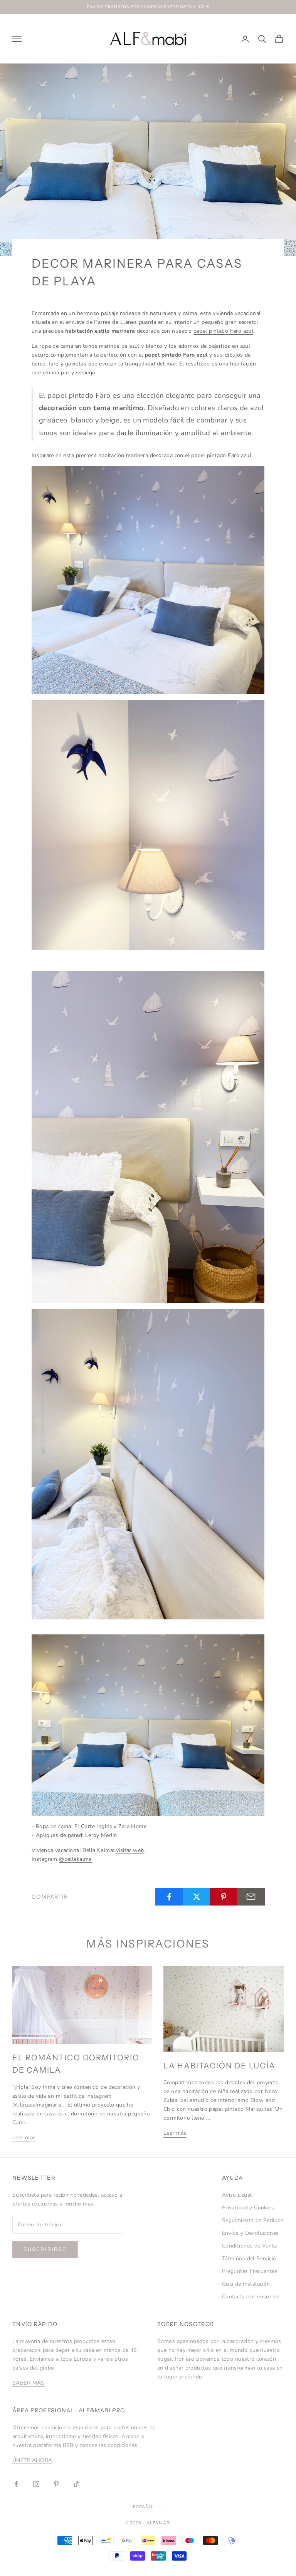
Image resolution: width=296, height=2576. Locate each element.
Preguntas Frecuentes (250, 2271)
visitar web (130, 1850)
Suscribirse (45, 2249)
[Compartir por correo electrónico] (251, 1897)
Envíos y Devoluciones (251, 2233)
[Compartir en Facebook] (169, 1897)
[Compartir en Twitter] (197, 1897)
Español (144, 2507)
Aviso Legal (237, 2195)
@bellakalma (75, 1859)
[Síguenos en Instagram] (36, 2484)
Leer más (24, 2138)
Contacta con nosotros (251, 2297)
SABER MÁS (29, 2383)
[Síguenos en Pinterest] (56, 2484)
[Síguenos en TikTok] (76, 2484)
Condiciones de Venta (249, 2246)
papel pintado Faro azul (224, 331)
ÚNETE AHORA (32, 2460)
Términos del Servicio (249, 2258)
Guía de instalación (246, 2284)
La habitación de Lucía (219, 2066)
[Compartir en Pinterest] (224, 1897)
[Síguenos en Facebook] (16, 2484)
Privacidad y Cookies (248, 2208)
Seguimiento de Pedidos (253, 2220)
